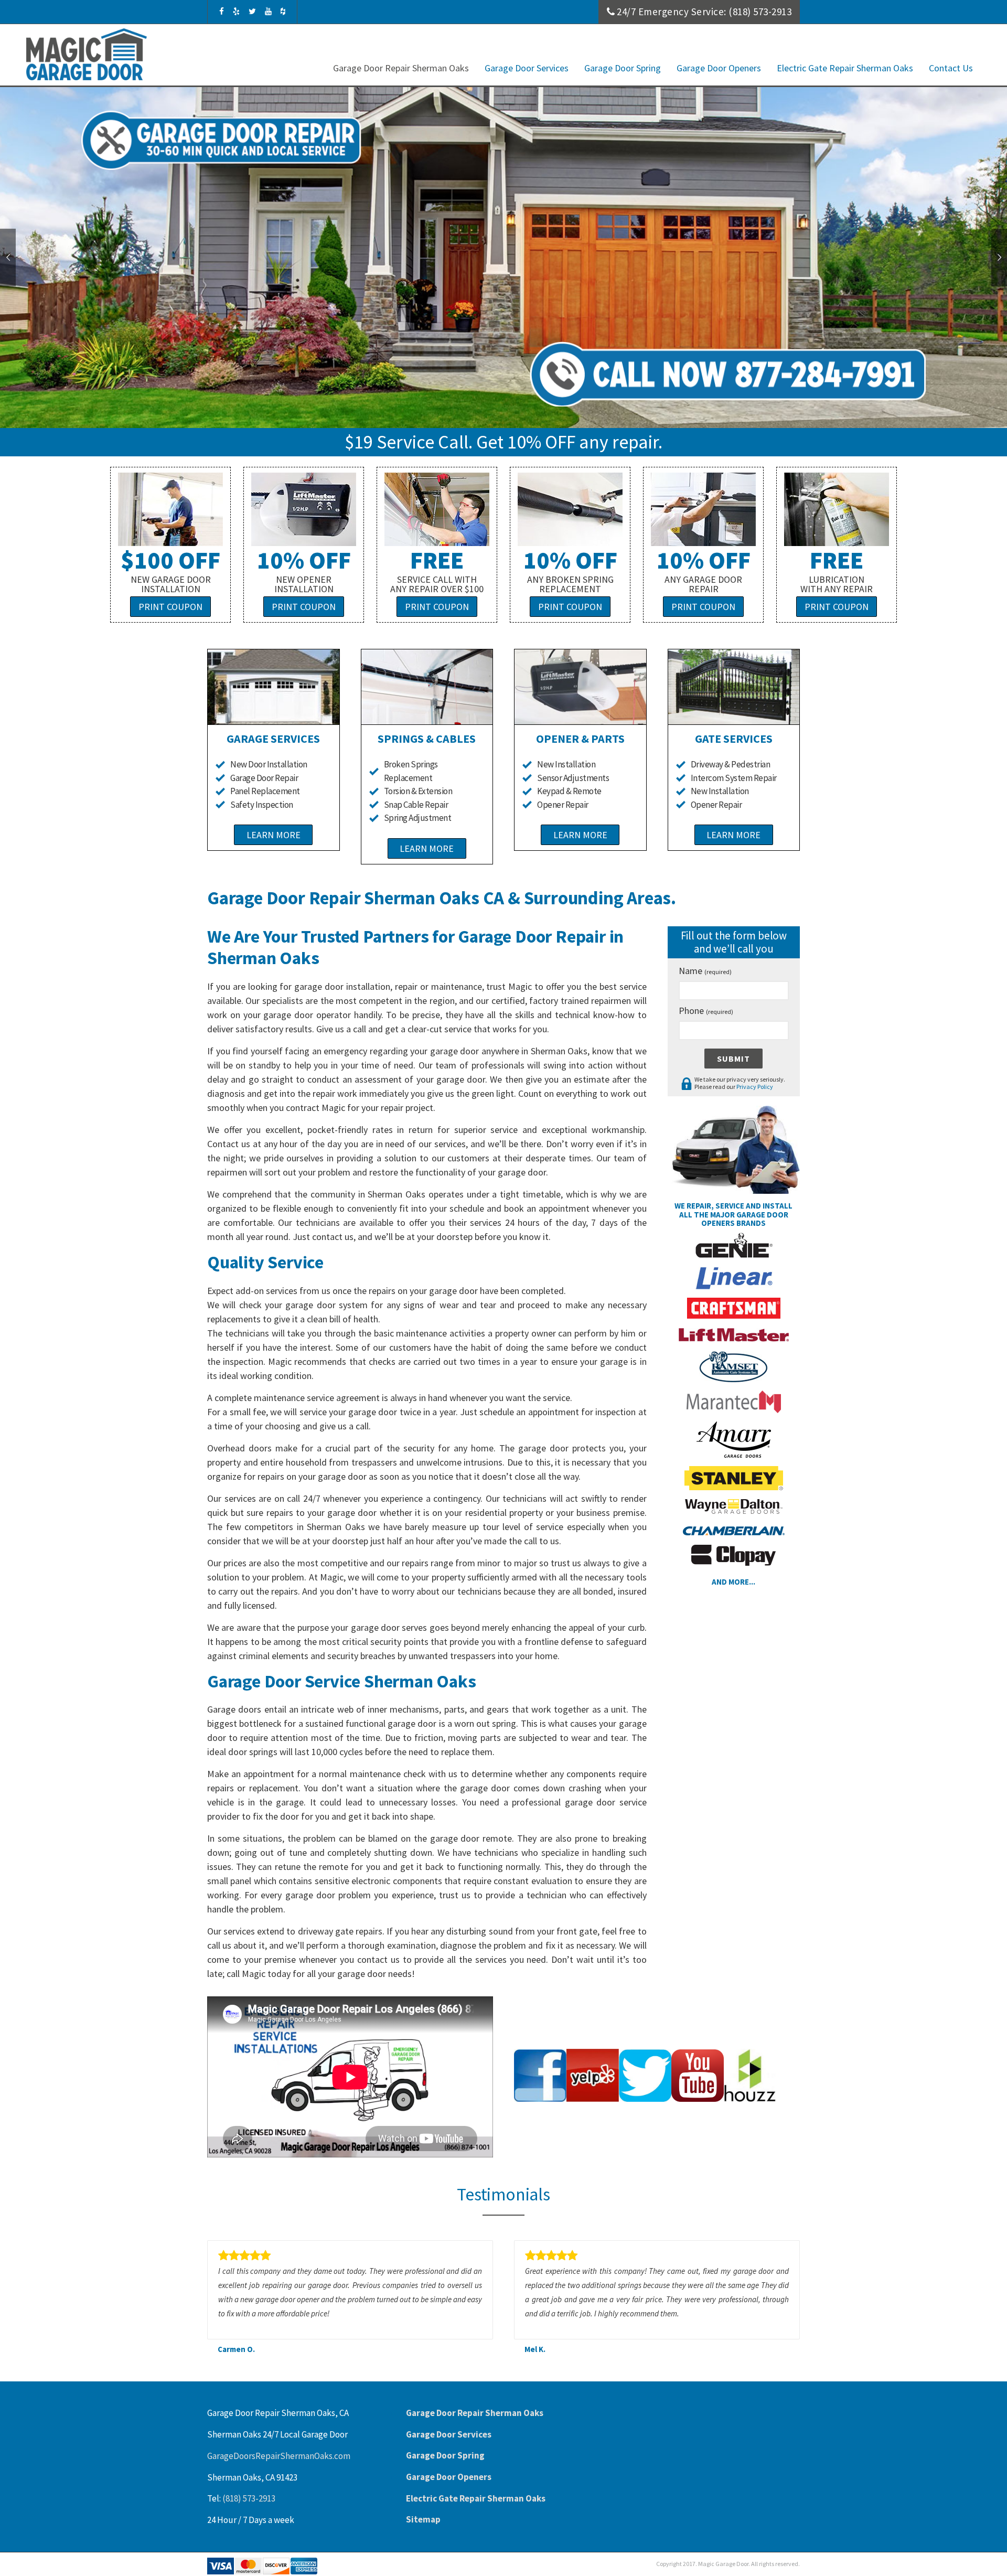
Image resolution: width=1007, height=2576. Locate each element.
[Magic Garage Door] (87, 54)
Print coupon (170, 607)
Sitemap (423, 2519)
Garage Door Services (527, 68)
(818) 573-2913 (249, 2498)
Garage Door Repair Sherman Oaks (401, 68)
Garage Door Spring (623, 68)
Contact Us (951, 68)
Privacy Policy (755, 1087)
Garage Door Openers (719, 68)
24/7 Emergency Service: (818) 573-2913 (704, 12)
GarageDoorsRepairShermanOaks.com (279, 2456)
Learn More (274, 835)
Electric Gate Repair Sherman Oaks (845, 68)
